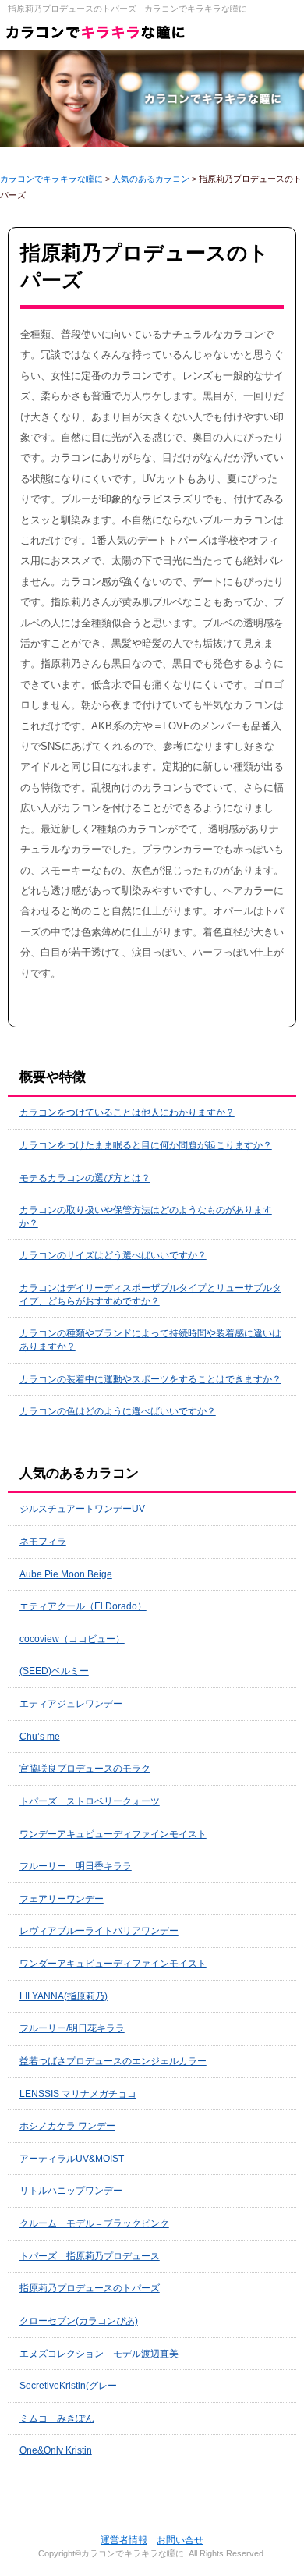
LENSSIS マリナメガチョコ (78, 2094)
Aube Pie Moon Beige (66, 1574)
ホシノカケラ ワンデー (67, 2126)
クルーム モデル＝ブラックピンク (94, 2223)
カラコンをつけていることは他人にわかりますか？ (127, 1112)
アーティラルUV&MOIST (72, 2159)
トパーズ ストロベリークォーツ (90, 1801)
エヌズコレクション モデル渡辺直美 (99, 2354)
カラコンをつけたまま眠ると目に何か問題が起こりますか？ (146, 1145)
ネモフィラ (43, 1542)
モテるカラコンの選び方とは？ (85, 1178)
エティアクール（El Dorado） (83, 1606)
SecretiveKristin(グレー (68, 2386)
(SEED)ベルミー (54, 1671)
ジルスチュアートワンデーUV (82, 1509)
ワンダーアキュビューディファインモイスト (113, 1964)
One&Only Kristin (56, 2450)
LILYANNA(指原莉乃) (64, 1996)
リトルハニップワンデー (71, 2191)
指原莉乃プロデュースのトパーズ (90, 2288)
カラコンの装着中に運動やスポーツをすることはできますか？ (150, 1379)
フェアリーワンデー (62, 1899)
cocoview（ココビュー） (72, 1639)
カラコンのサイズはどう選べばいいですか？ (113, 1255)
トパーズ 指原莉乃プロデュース (90, 2256)
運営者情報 (124, 2540)
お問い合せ (180, 2540)
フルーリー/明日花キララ (72, 2028)
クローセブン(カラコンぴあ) (79, 2321)
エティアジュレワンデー (71, 1704)
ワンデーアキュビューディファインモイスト (113, 1834)
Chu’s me (40, 1737)
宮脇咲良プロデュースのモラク (85, 1769)
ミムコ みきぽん (57, 2418)
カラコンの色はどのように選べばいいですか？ (118, 1411)
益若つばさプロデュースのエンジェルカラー (113, 2061)
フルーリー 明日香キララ (76, 1866)
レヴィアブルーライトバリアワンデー (99, 1931)
